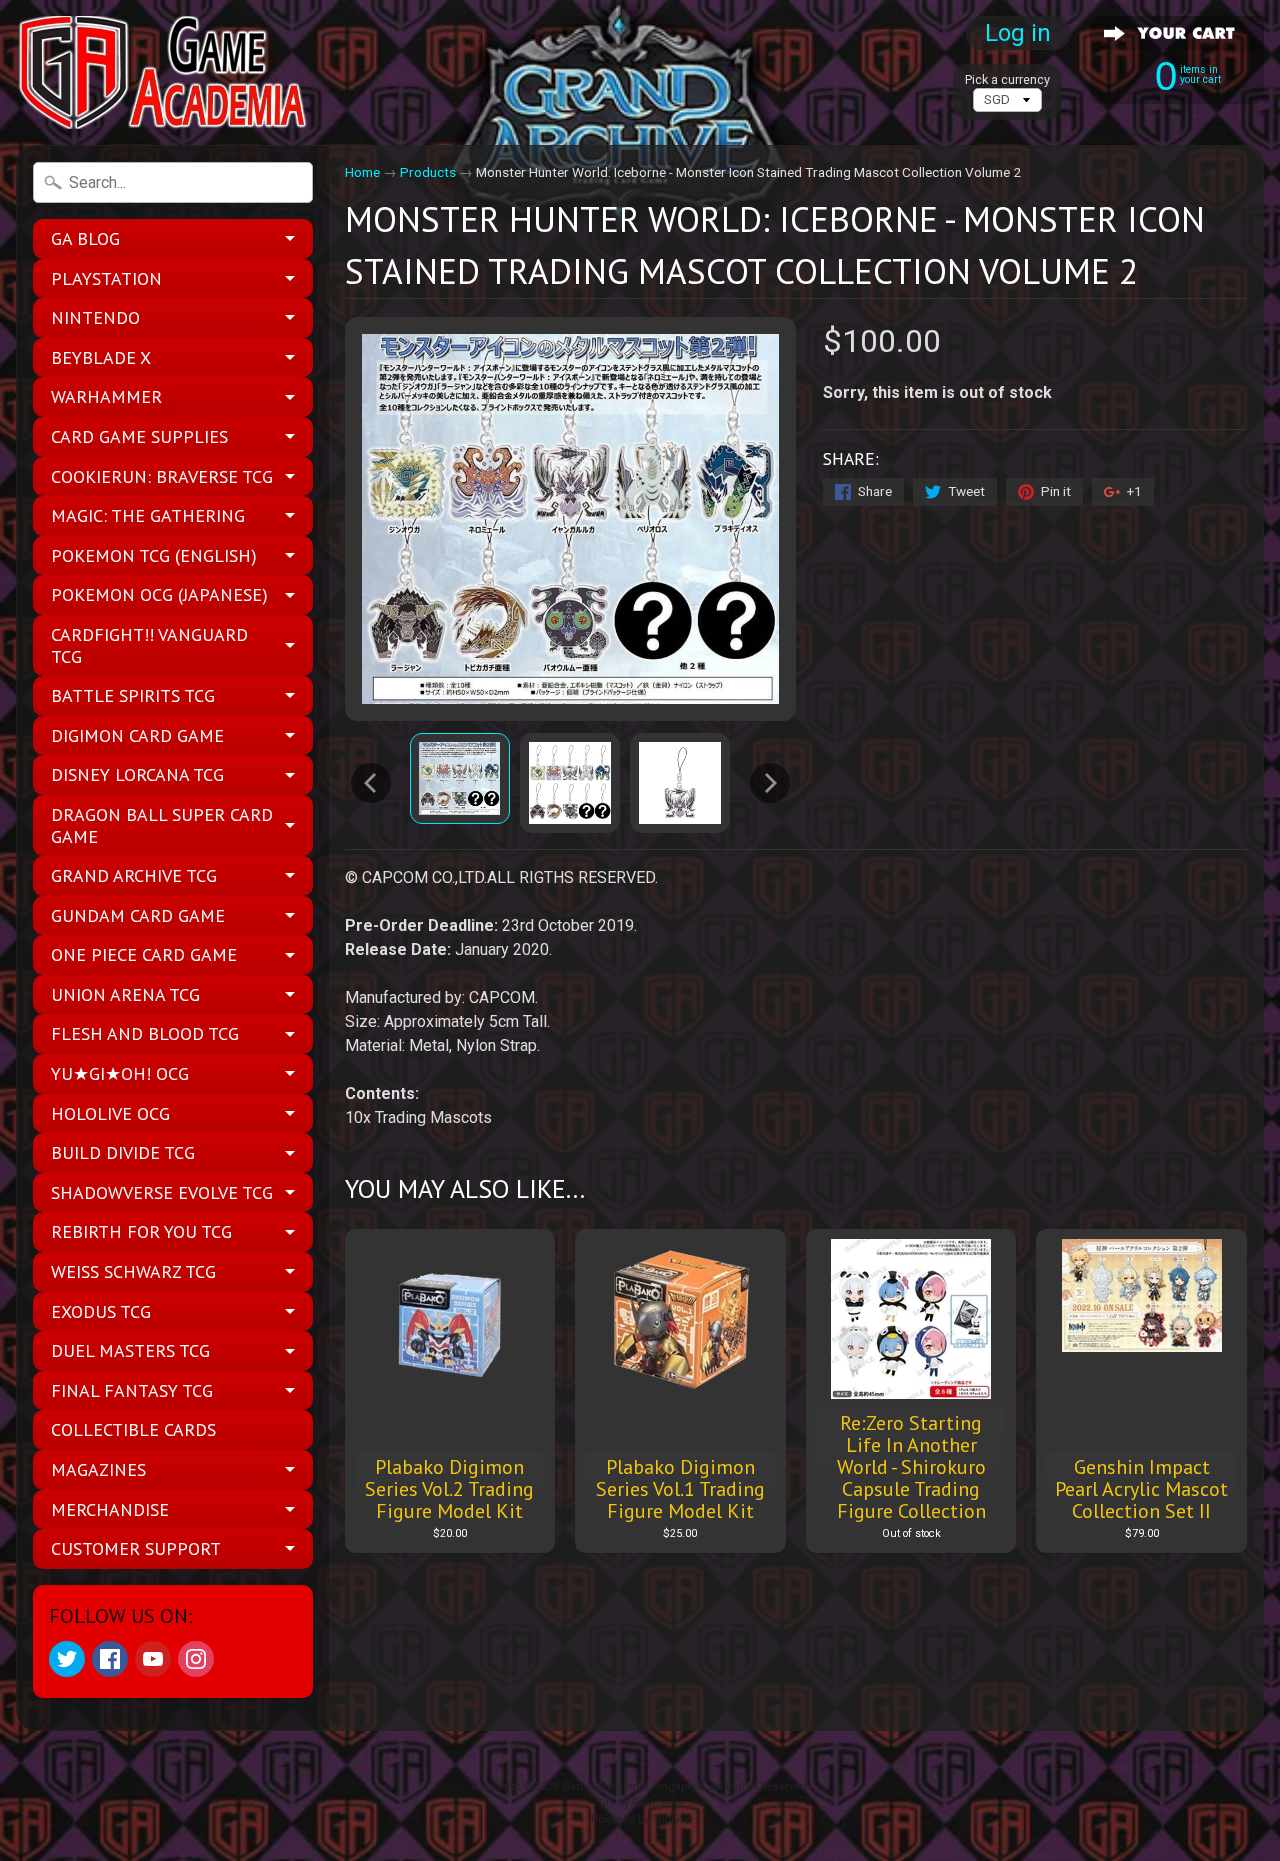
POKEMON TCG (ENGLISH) (154, 555)
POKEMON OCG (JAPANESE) (159, 594)
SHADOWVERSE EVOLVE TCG (162, 1192)
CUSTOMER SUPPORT (136, 1548)
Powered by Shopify (640, 1819)
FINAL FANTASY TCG (132, 1390)
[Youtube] (153, 1659)
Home (362, 172)
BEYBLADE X (101, 357)
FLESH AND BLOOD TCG (145, 1033)
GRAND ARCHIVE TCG (134, 875)
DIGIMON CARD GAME (137, 735)
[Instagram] (196, 1659)
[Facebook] (110, 1659)
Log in (1018, 33)
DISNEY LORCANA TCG (137, 774)
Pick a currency (1007, 79)
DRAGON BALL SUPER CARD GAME (162, 825)
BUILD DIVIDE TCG (123, 1152)
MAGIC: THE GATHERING (148, 515)
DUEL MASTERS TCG (130, 1350)
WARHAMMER (106, 396)
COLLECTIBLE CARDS (133, 1429)
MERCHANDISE (110, 1509)
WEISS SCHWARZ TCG (133, 1271)
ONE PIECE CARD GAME (144, 954)
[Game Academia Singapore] (166, 72)
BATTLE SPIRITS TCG (133, 695)
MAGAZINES (98, 1469)
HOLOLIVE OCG (110, 1113)
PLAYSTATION (106, 278)
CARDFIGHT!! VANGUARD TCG (149, 645)
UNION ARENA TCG (125, 994)
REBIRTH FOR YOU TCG (141, 1231)
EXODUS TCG (101, 1311)
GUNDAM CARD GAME (138, 915)
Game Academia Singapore (632, 1786)
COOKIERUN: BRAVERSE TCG (162, 476)
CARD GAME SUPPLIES (139, 436)
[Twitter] (67, 1659)
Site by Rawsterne (640, 1803)
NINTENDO (95, 317)
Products (428, 172)
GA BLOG (85, 238)
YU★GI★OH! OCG (120, 1073)
